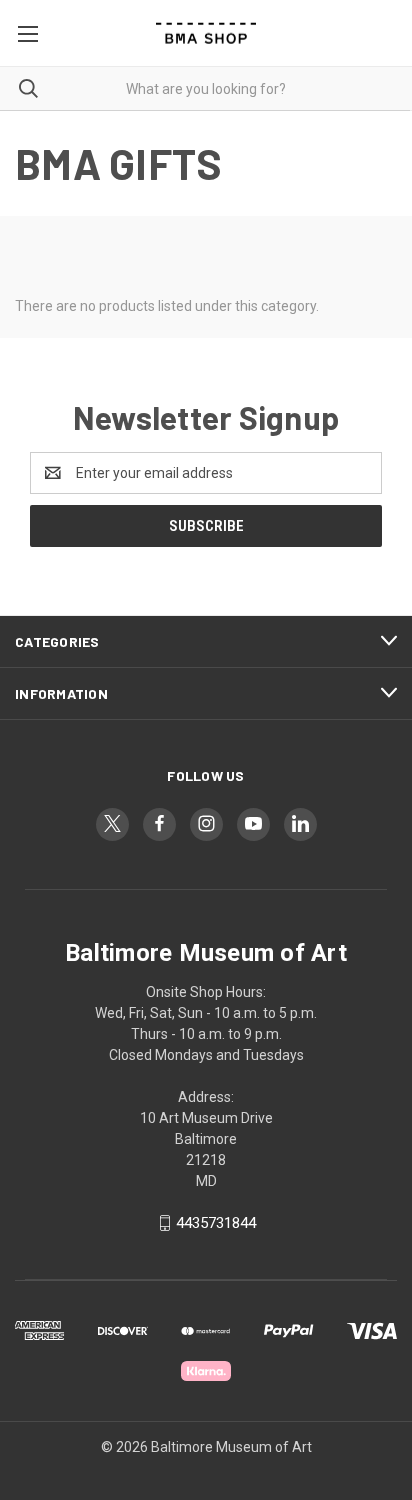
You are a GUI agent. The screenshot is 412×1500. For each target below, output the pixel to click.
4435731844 (216, 1223)
